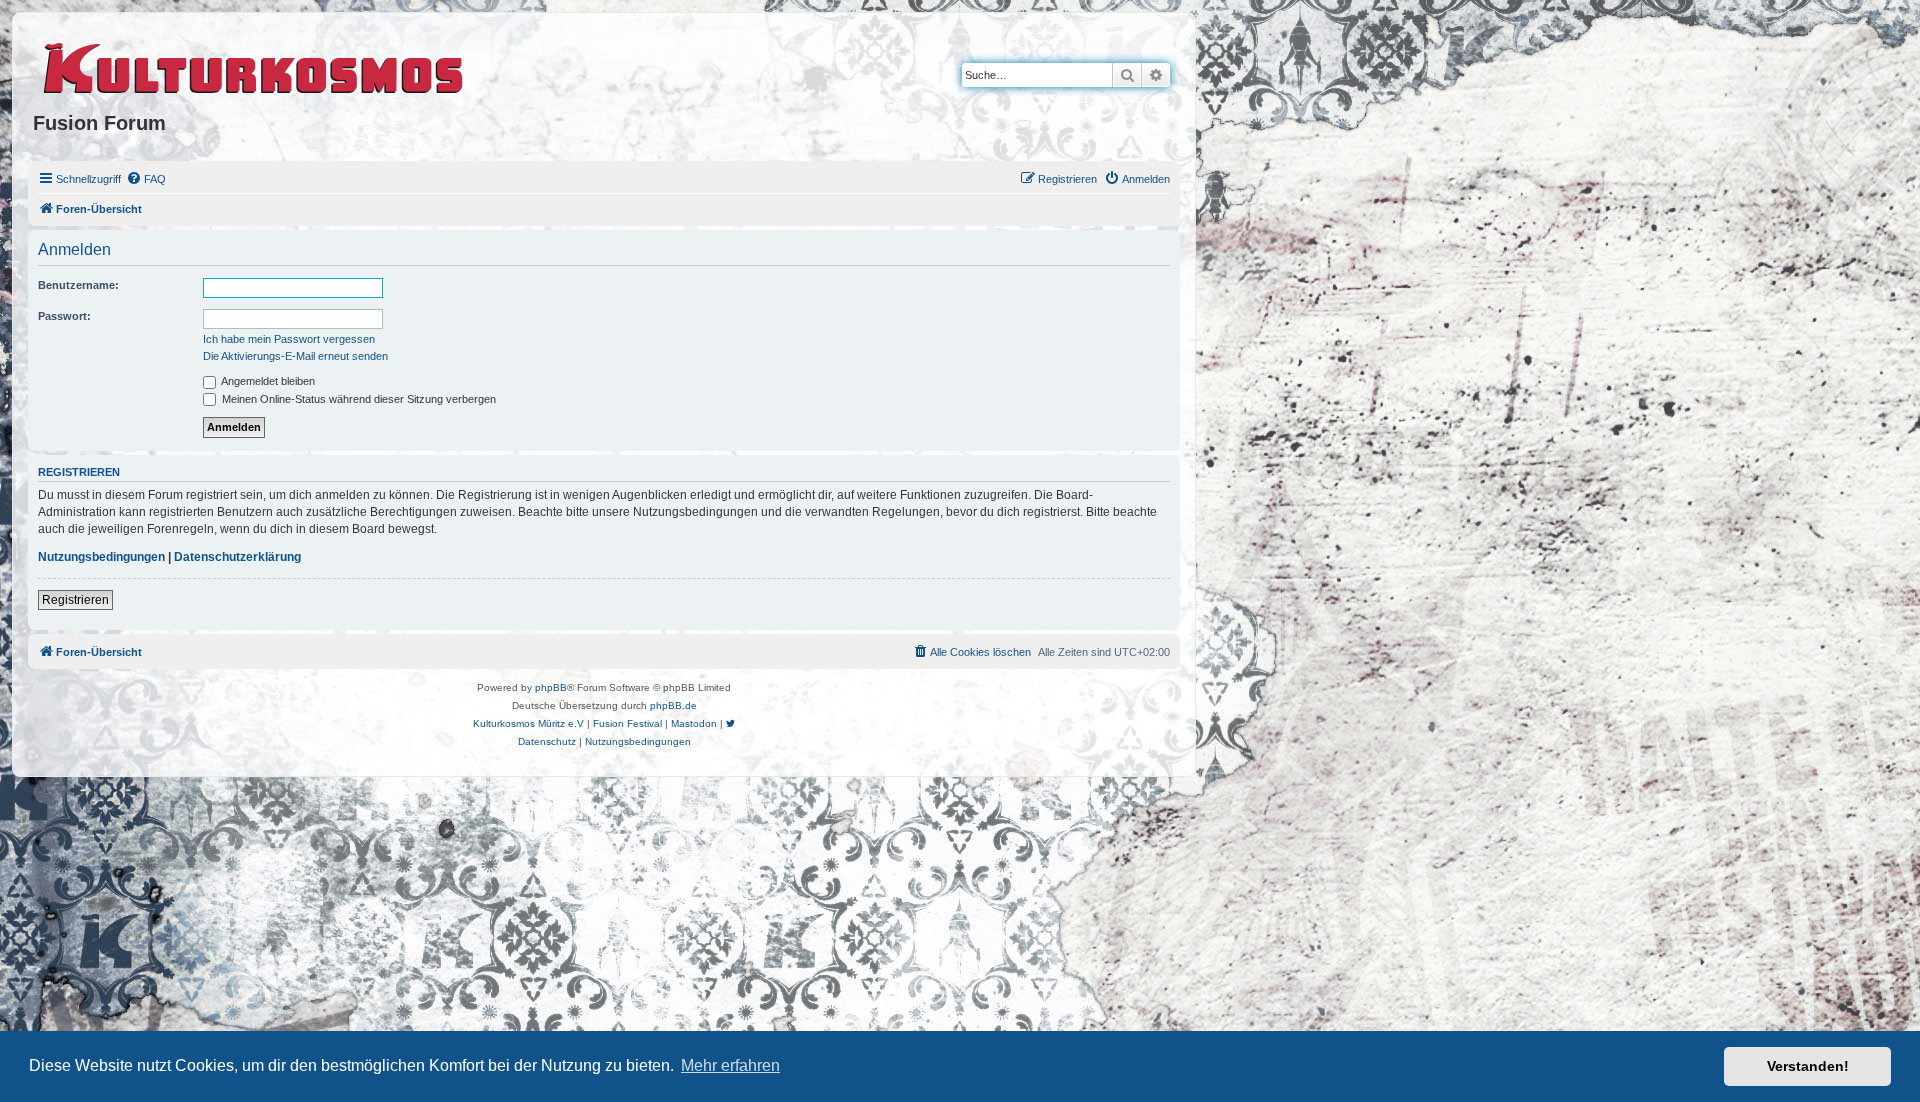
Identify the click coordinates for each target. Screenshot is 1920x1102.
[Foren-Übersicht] (254, 65)
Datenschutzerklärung (237, 557)
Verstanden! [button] (1808, 1066)
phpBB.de (673, 705)
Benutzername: (78, 285)
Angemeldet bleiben (267, 381)
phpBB (551, 687)
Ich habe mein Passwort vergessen (289, 339)
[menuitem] (146, 179)
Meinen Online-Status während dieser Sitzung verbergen (357, 399)
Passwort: (64, 316)
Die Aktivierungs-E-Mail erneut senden (295, 356)
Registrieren (75, 600)
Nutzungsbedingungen (101, 557)
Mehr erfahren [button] (730, 1065)
